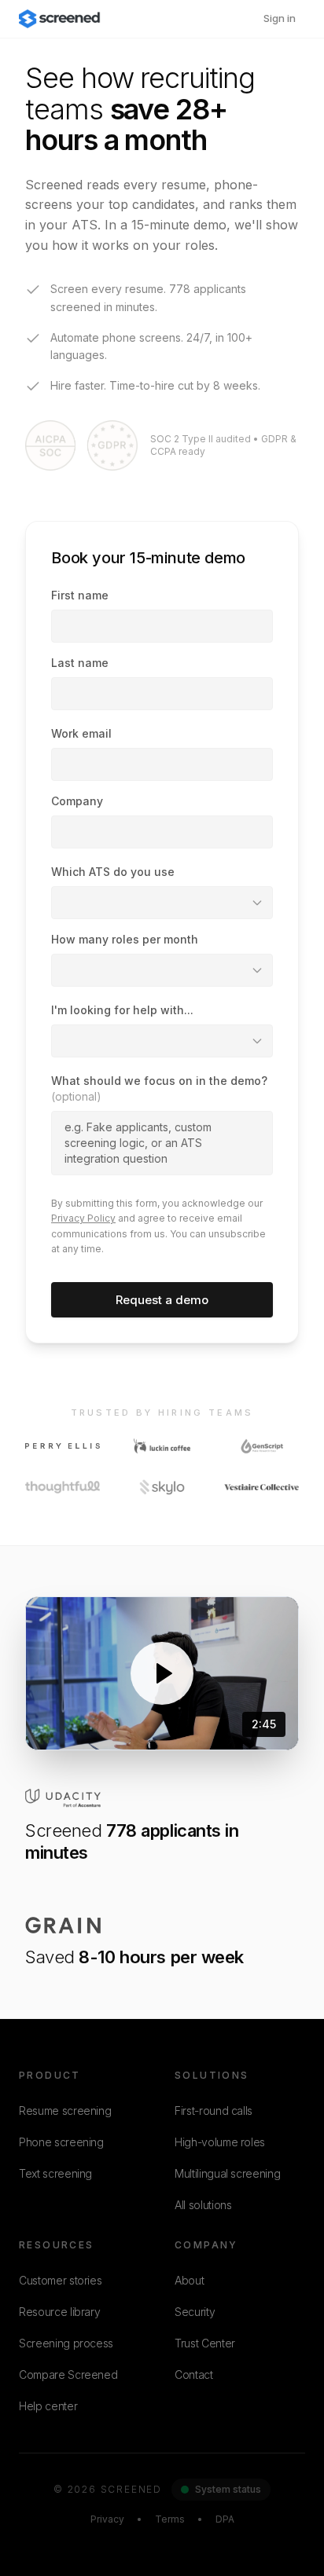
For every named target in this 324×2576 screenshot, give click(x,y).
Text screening (55, 2173)
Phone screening (61, 2142)
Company (77, 801)
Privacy (107, 2519)
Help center (48, 2406)
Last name (80, 663)
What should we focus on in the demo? (159, 1088)
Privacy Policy (83, 1218)
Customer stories (60, 2280)
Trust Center (205, 2343)
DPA (225, 2519)
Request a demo (162, 1300)
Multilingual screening (227, 2173)
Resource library (59, 2312)
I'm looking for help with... (122, 1010)
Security (195, 2312)
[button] (162, 1673)
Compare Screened (68, 2374)
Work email (81, 733)
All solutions (203, 2205)
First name (80, 595)
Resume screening (65, 2111)
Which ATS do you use (113, 872)
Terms (170, 2519)
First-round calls (214, 2111)
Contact (194, 2374)
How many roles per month (125, 939)
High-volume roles (220, 2142)
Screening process (66, 2343)
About (189, 2280)
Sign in (280, 18)
